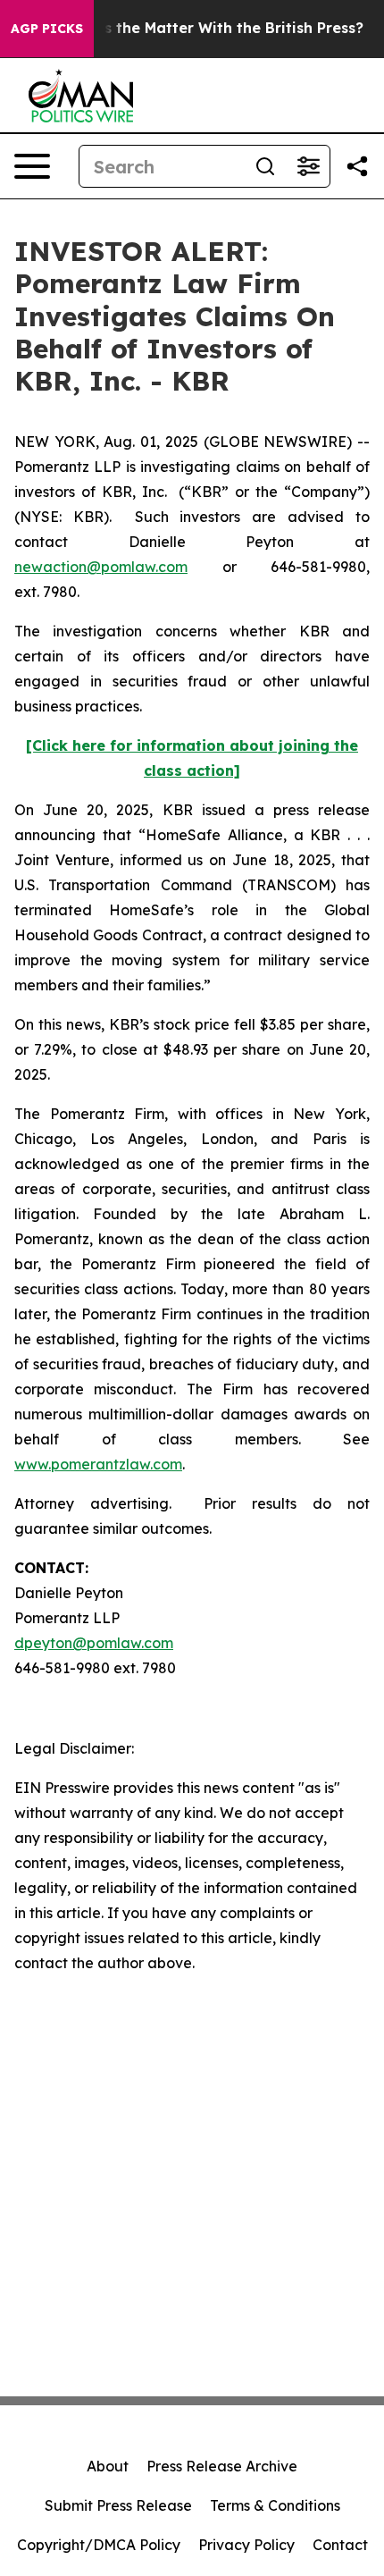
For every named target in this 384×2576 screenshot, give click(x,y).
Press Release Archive (222, 2466)
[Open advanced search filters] (308, 166)
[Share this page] (357, 166)
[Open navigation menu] (32, 166)
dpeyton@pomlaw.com (94, 1643)
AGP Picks (47, 29)
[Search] (265, 166)
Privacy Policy (246, 2545)
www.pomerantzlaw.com (98, 1464)
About (108, 2466)
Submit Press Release (118, 2505)
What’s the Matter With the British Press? (212, 28)
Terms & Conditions (275, 2505)
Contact (340, 2545)
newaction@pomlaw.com (101, 567)
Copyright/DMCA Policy (99, 2545)
